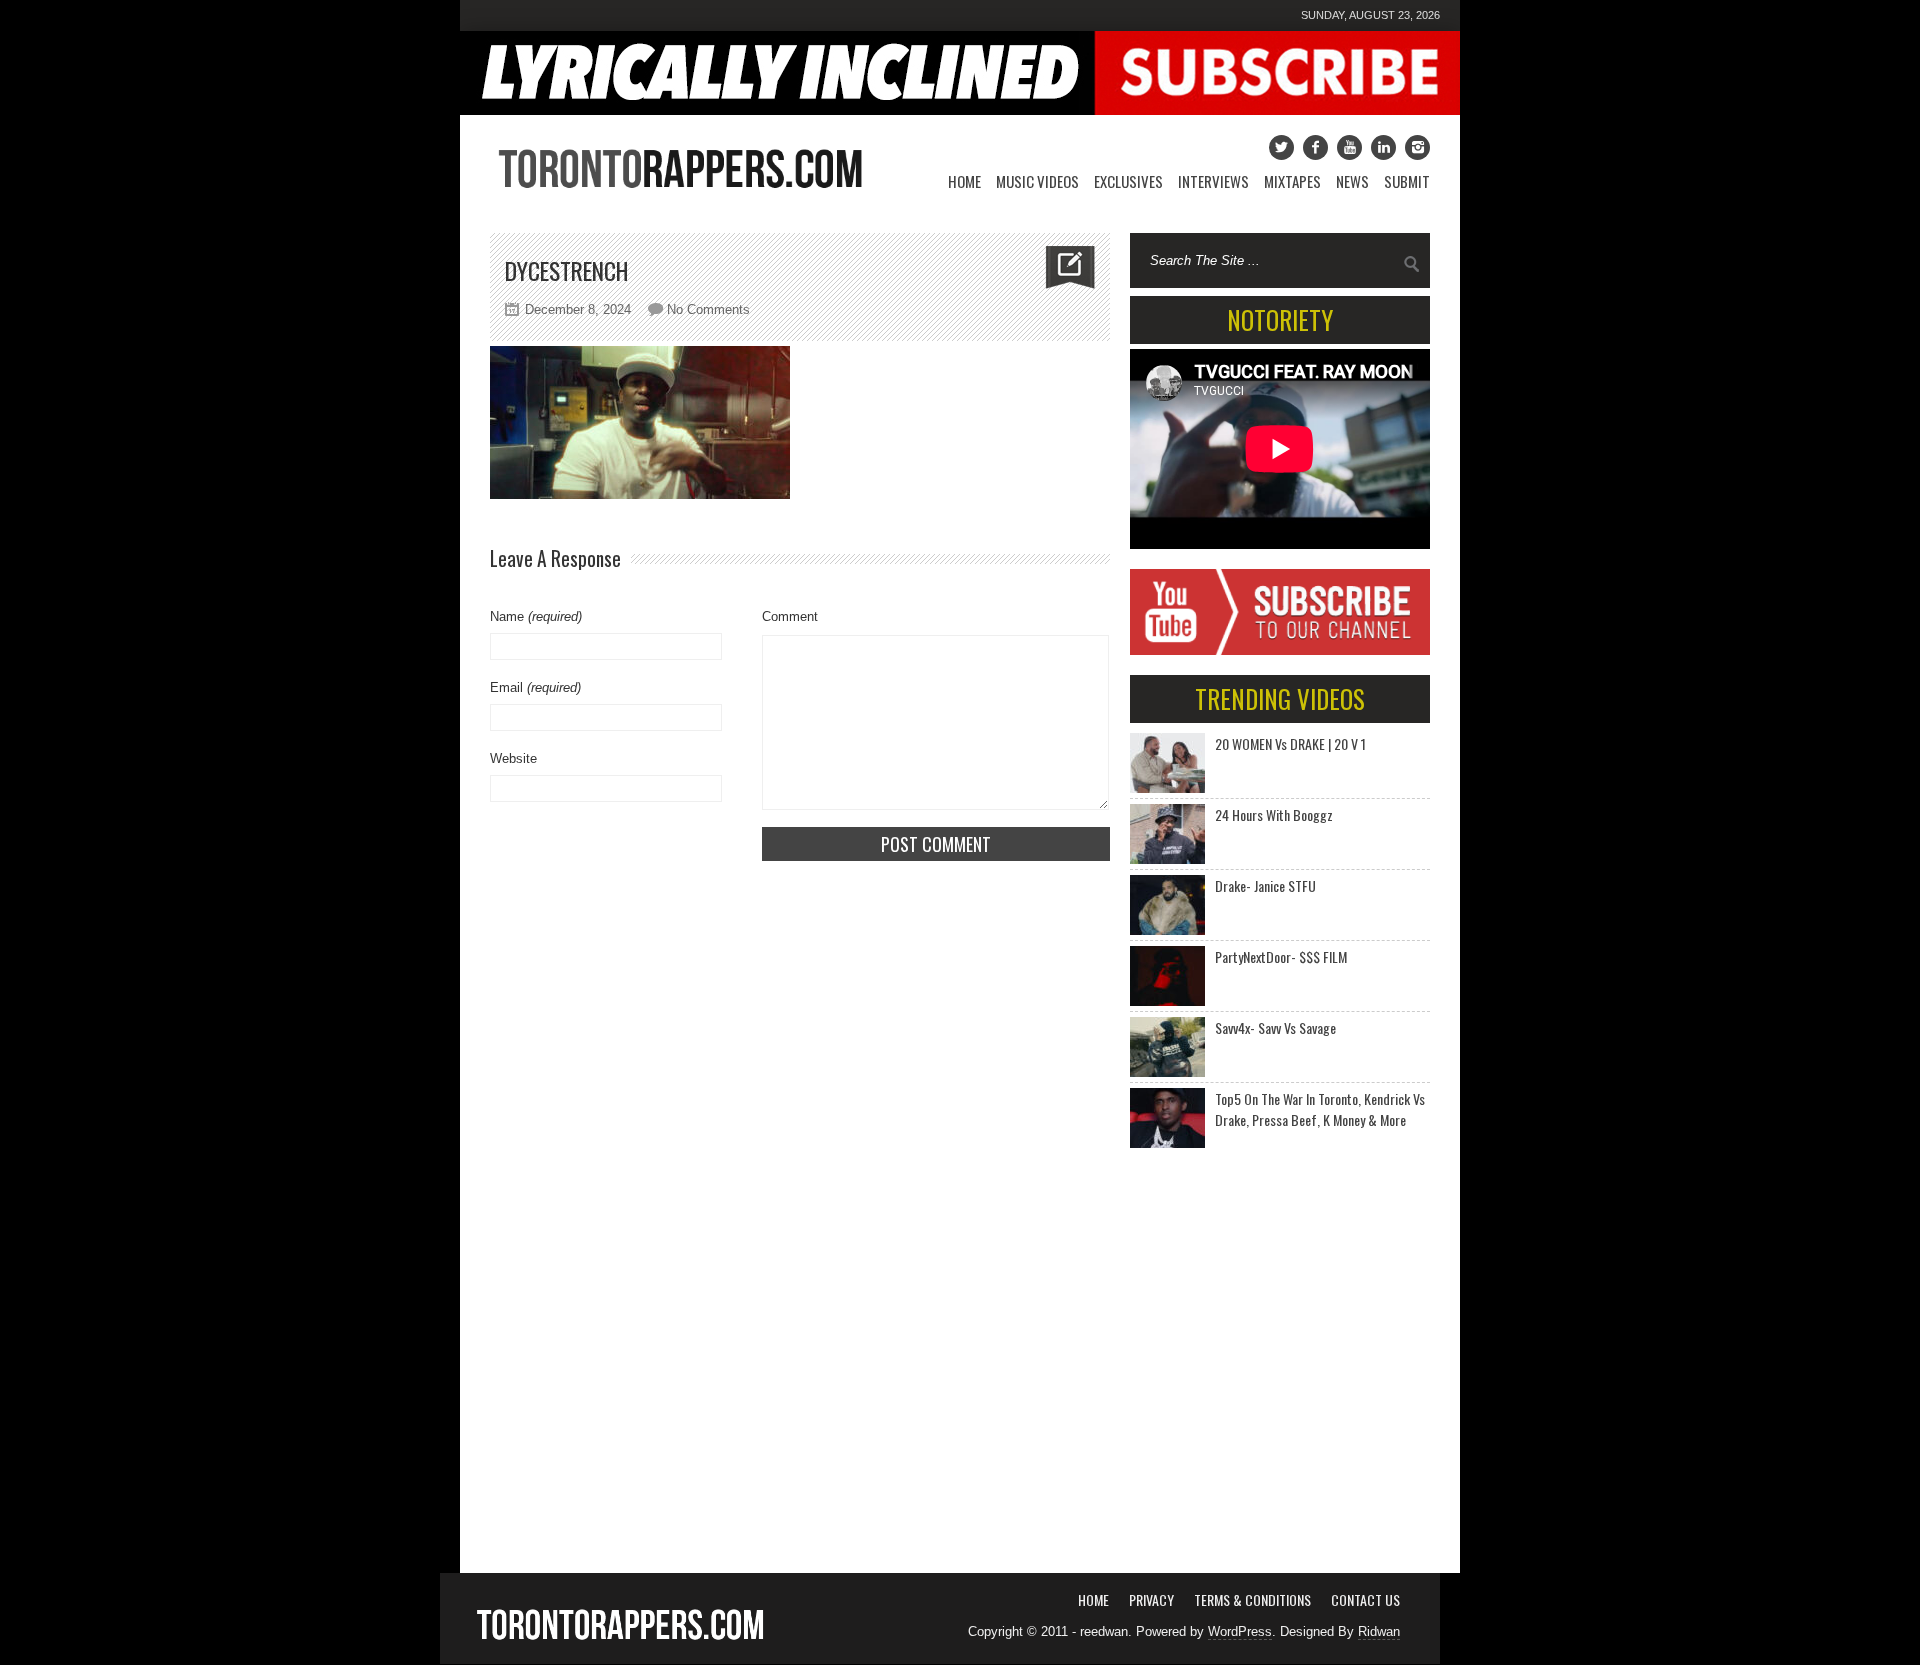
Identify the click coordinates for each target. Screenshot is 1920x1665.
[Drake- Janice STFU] (1167, 905)
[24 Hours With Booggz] (1167, 834)
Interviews (1213, 181)
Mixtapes (1292, 181)
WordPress (1240, 1631)
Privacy (1151, 1599)
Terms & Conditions (1252, 1599)
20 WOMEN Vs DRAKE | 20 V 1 (1290, 743)
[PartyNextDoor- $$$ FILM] (1167, 976)
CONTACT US (1365, 1599)
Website (513, 758)
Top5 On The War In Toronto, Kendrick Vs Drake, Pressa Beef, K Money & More (1320, 1109)
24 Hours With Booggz (1274, 814)
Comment (790, 616)
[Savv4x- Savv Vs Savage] (1167, 1047)
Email (535, 687)
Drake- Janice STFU (1265, 885)
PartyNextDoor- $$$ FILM (1281, 956)
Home (964, 181)
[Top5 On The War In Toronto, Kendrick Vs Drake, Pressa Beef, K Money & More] (1167, 1118)
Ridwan (1379, 1631)
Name (536, 616)
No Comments (708, 309)
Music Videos (1037, 181)
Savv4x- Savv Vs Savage (1275, 1027)
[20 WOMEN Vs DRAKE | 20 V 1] (1167, 763)
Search (1412, 264)
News (1352, 181)
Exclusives (1128, 181)
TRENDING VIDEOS (1280, 698)
